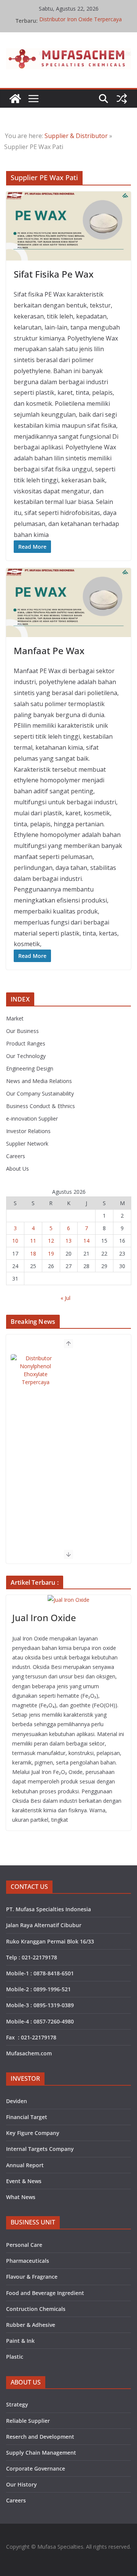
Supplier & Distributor (76, 136)
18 (33, 1253)
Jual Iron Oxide (44, 1618)
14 (86, 1241)
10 (15, 1241)
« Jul (65, 1298)
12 (51, 1241)
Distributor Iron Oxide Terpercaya (80, 21)
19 (51, 1253)
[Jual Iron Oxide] (68, 1600)
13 (68, 1241)
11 (33, 1241)
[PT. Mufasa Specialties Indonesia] (15, 99)
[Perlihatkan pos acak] (122, 99)
